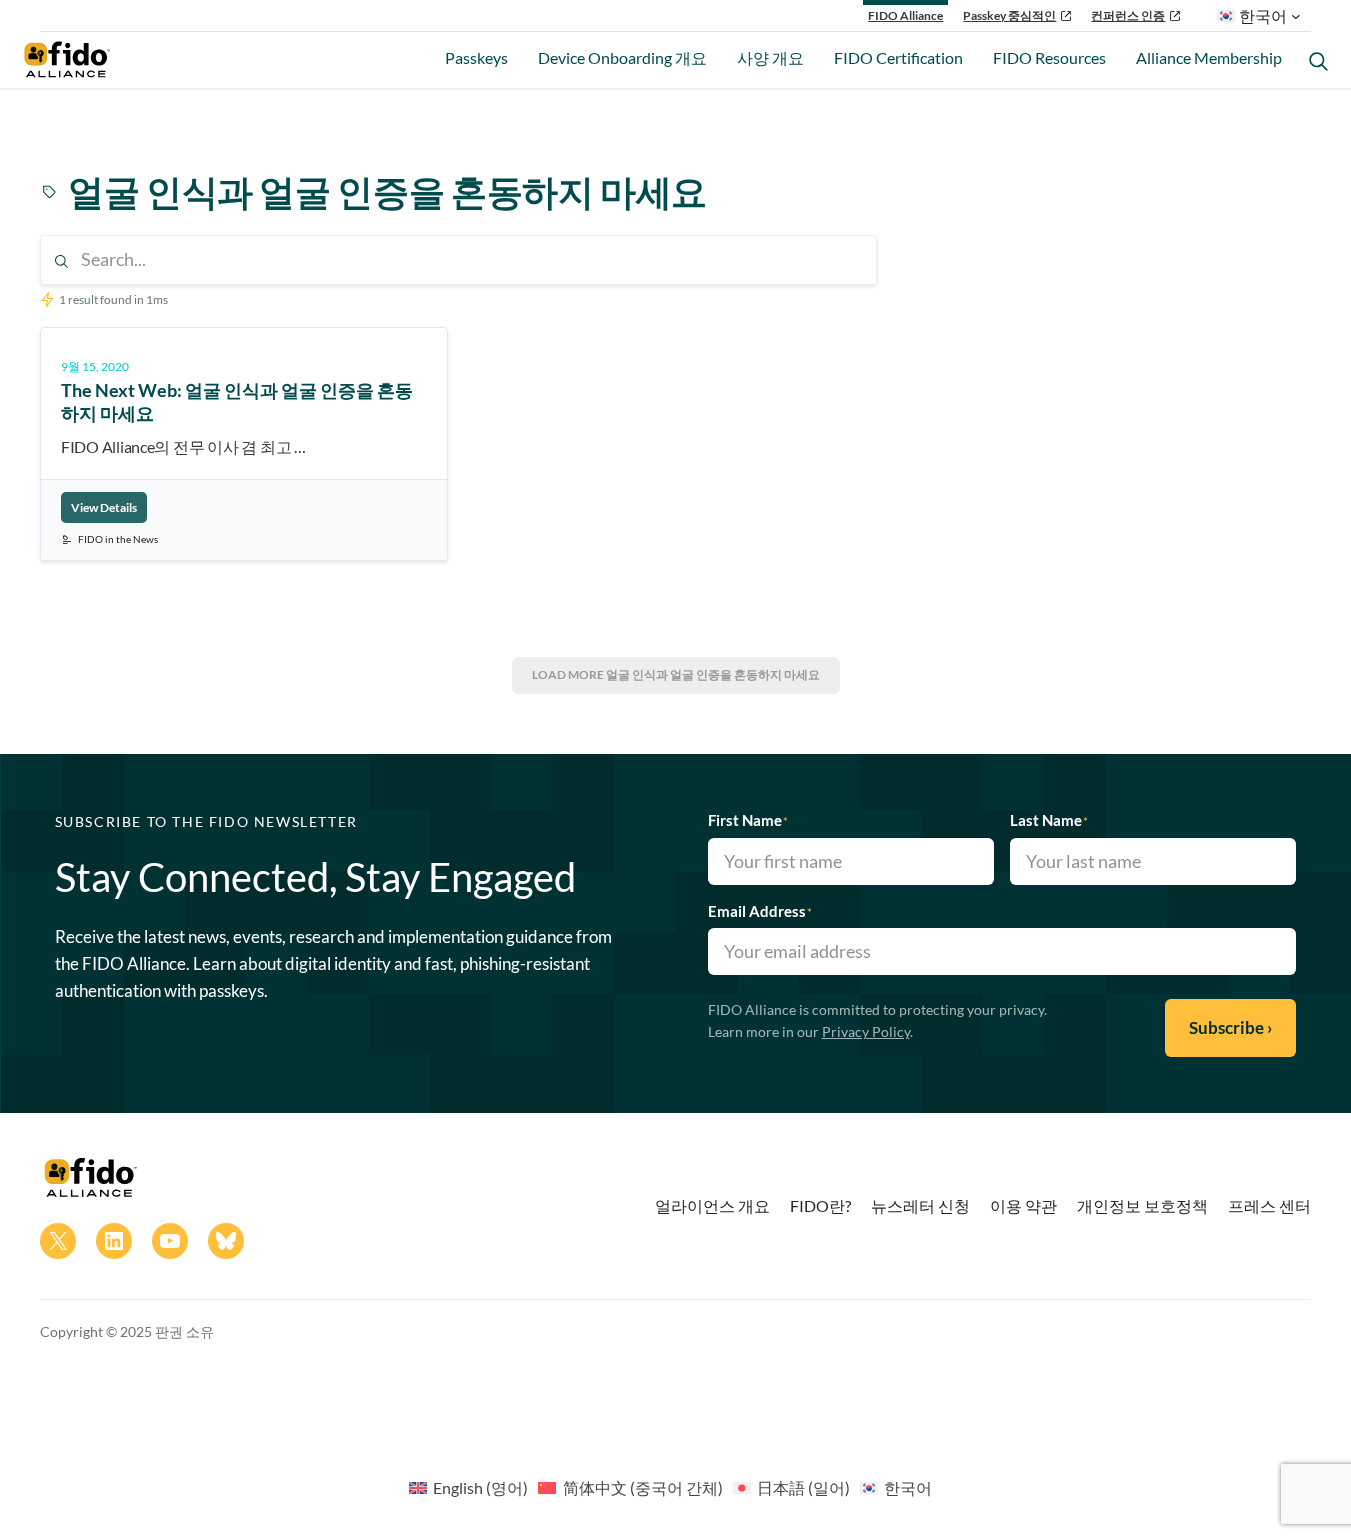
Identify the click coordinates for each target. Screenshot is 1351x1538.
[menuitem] (468, 1487)
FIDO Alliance (905, 15)
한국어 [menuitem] (908, 1487)
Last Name (1049, 820)
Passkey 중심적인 (1009, 15)
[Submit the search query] (61, 261)
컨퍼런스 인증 (1128, 15)
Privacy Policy (866, 1031)
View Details (104, 507)
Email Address (760, 911)
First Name (748, 820)
